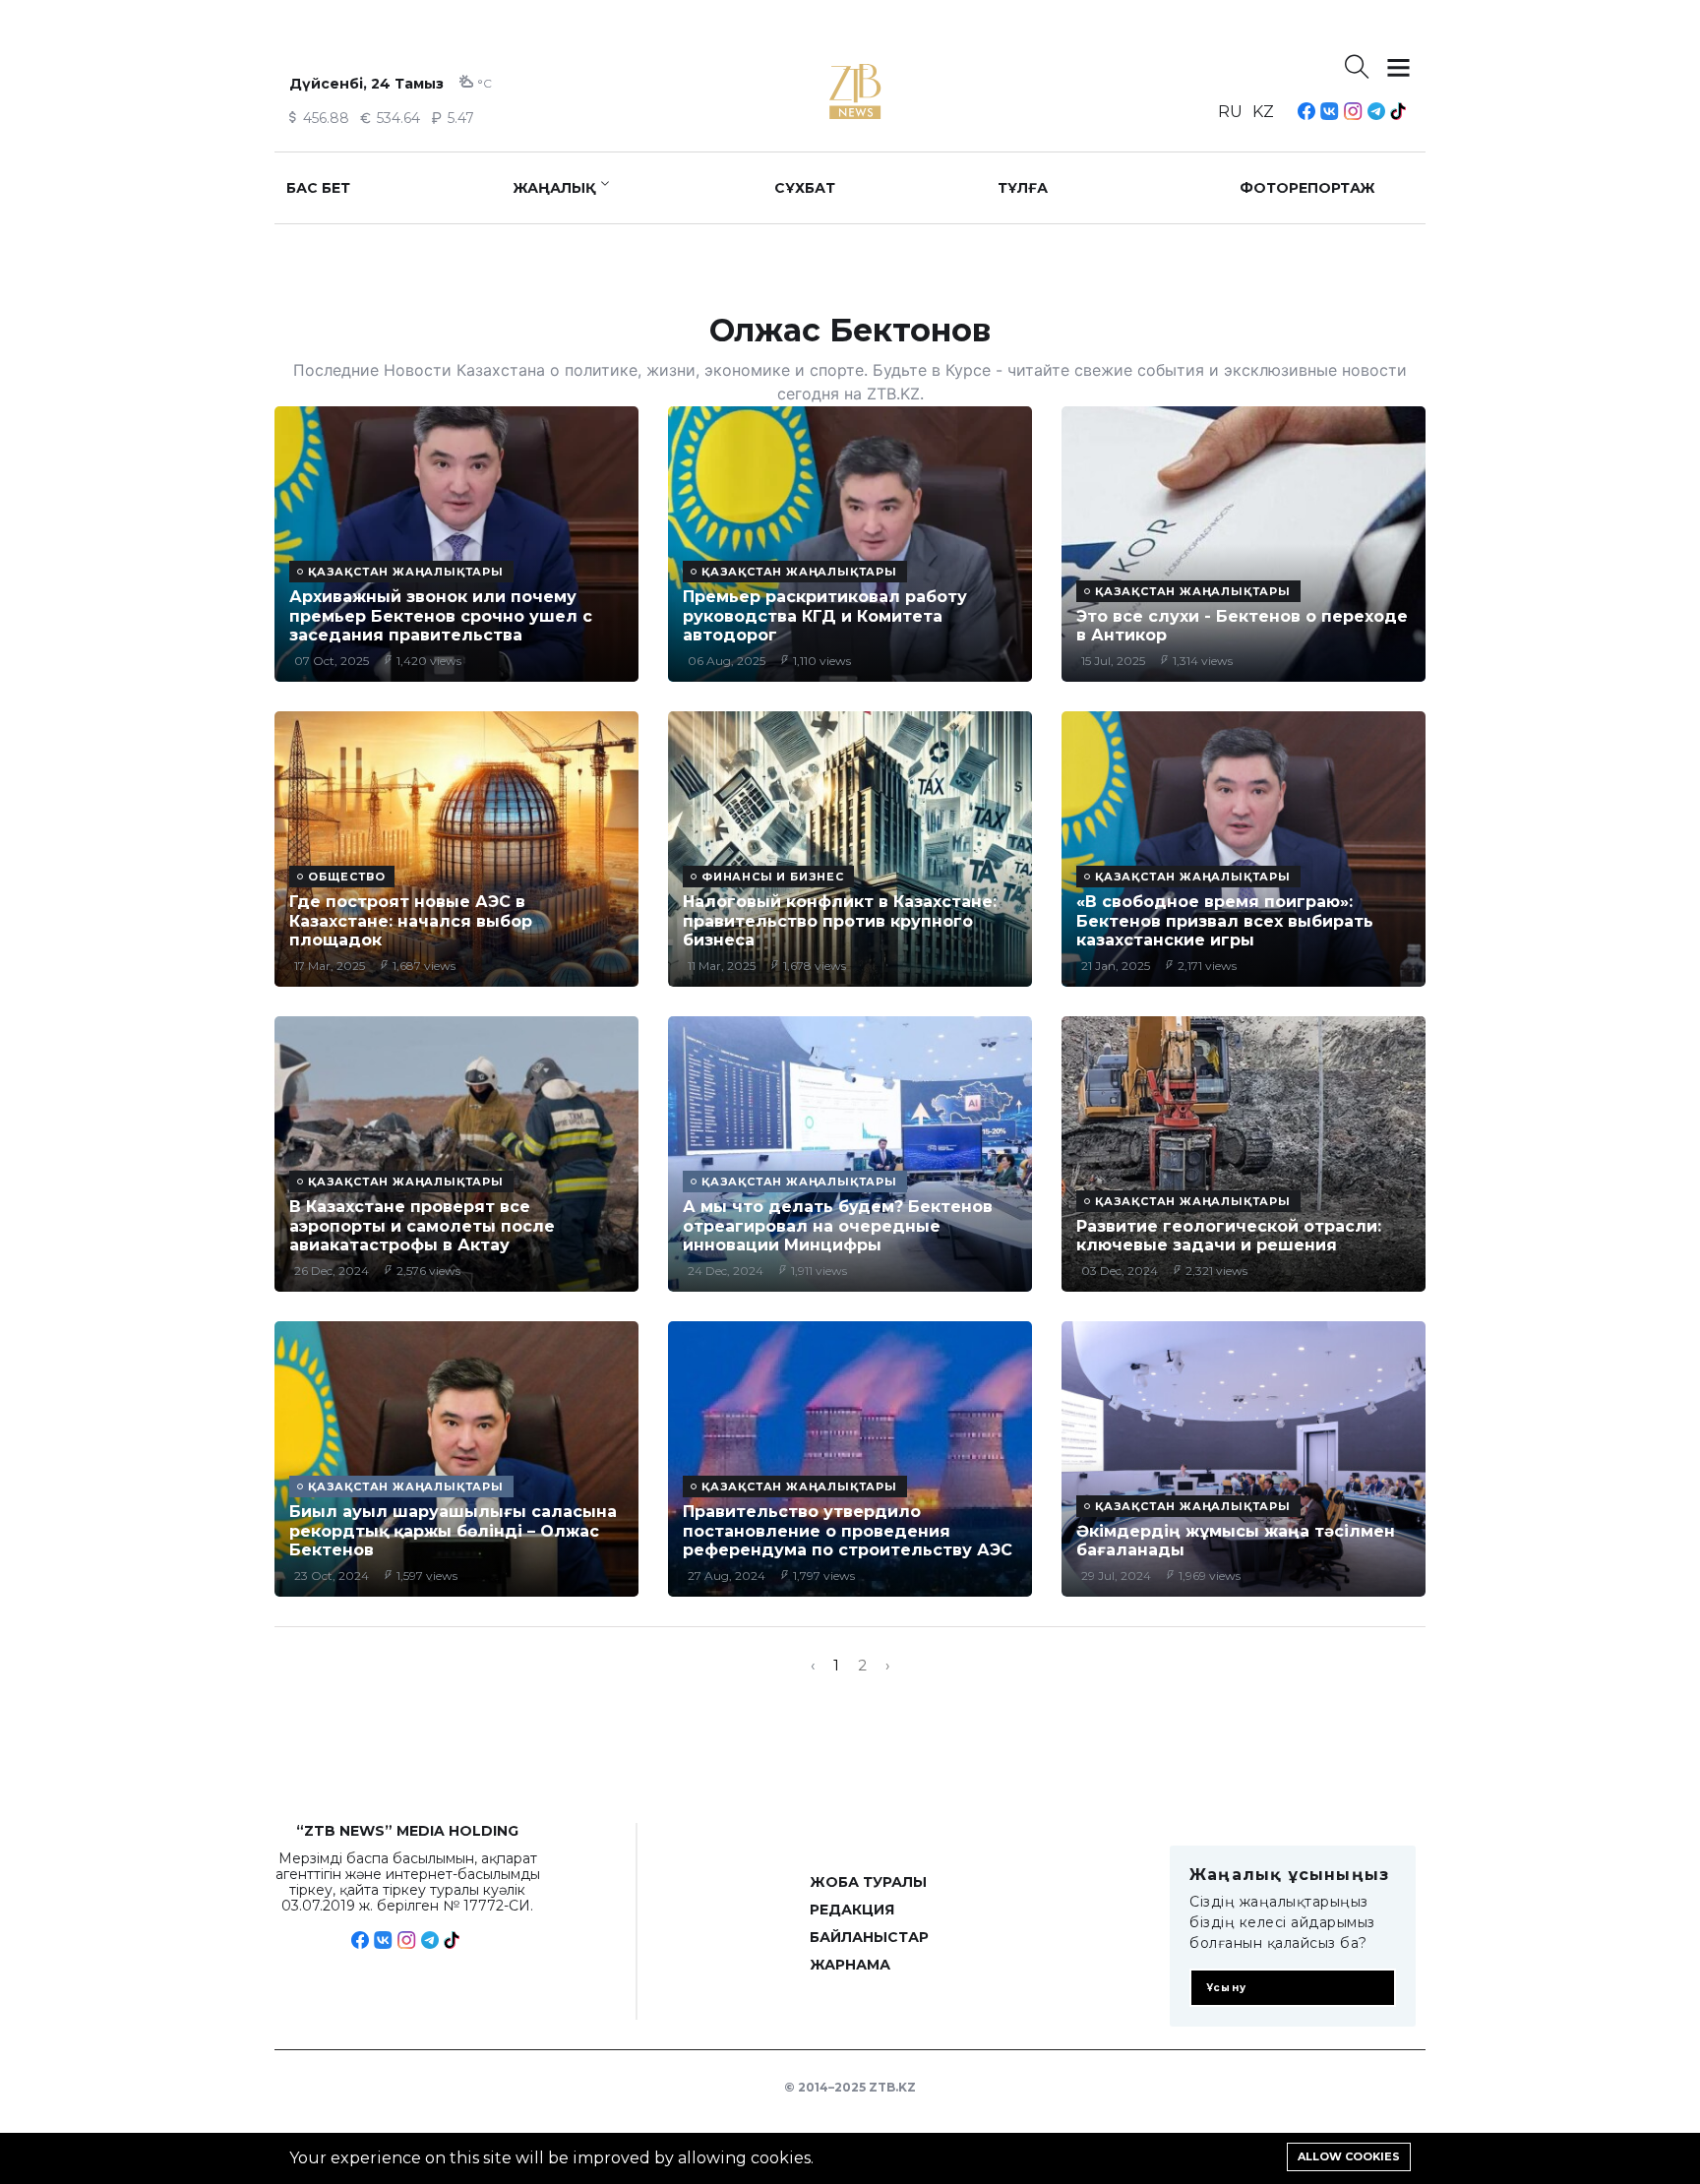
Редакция (852, 1910)
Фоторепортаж (1307, 188)
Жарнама (850, 1965)
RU (1230, 112)
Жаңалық (554, 188)
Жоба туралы (868, 1882)
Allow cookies (1349, 2156)
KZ (1263, 112)
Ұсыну (1226, 1988)
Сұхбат (805, 188)
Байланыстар (869, 1937)
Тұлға (1023, 188)
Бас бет (318, 188)
